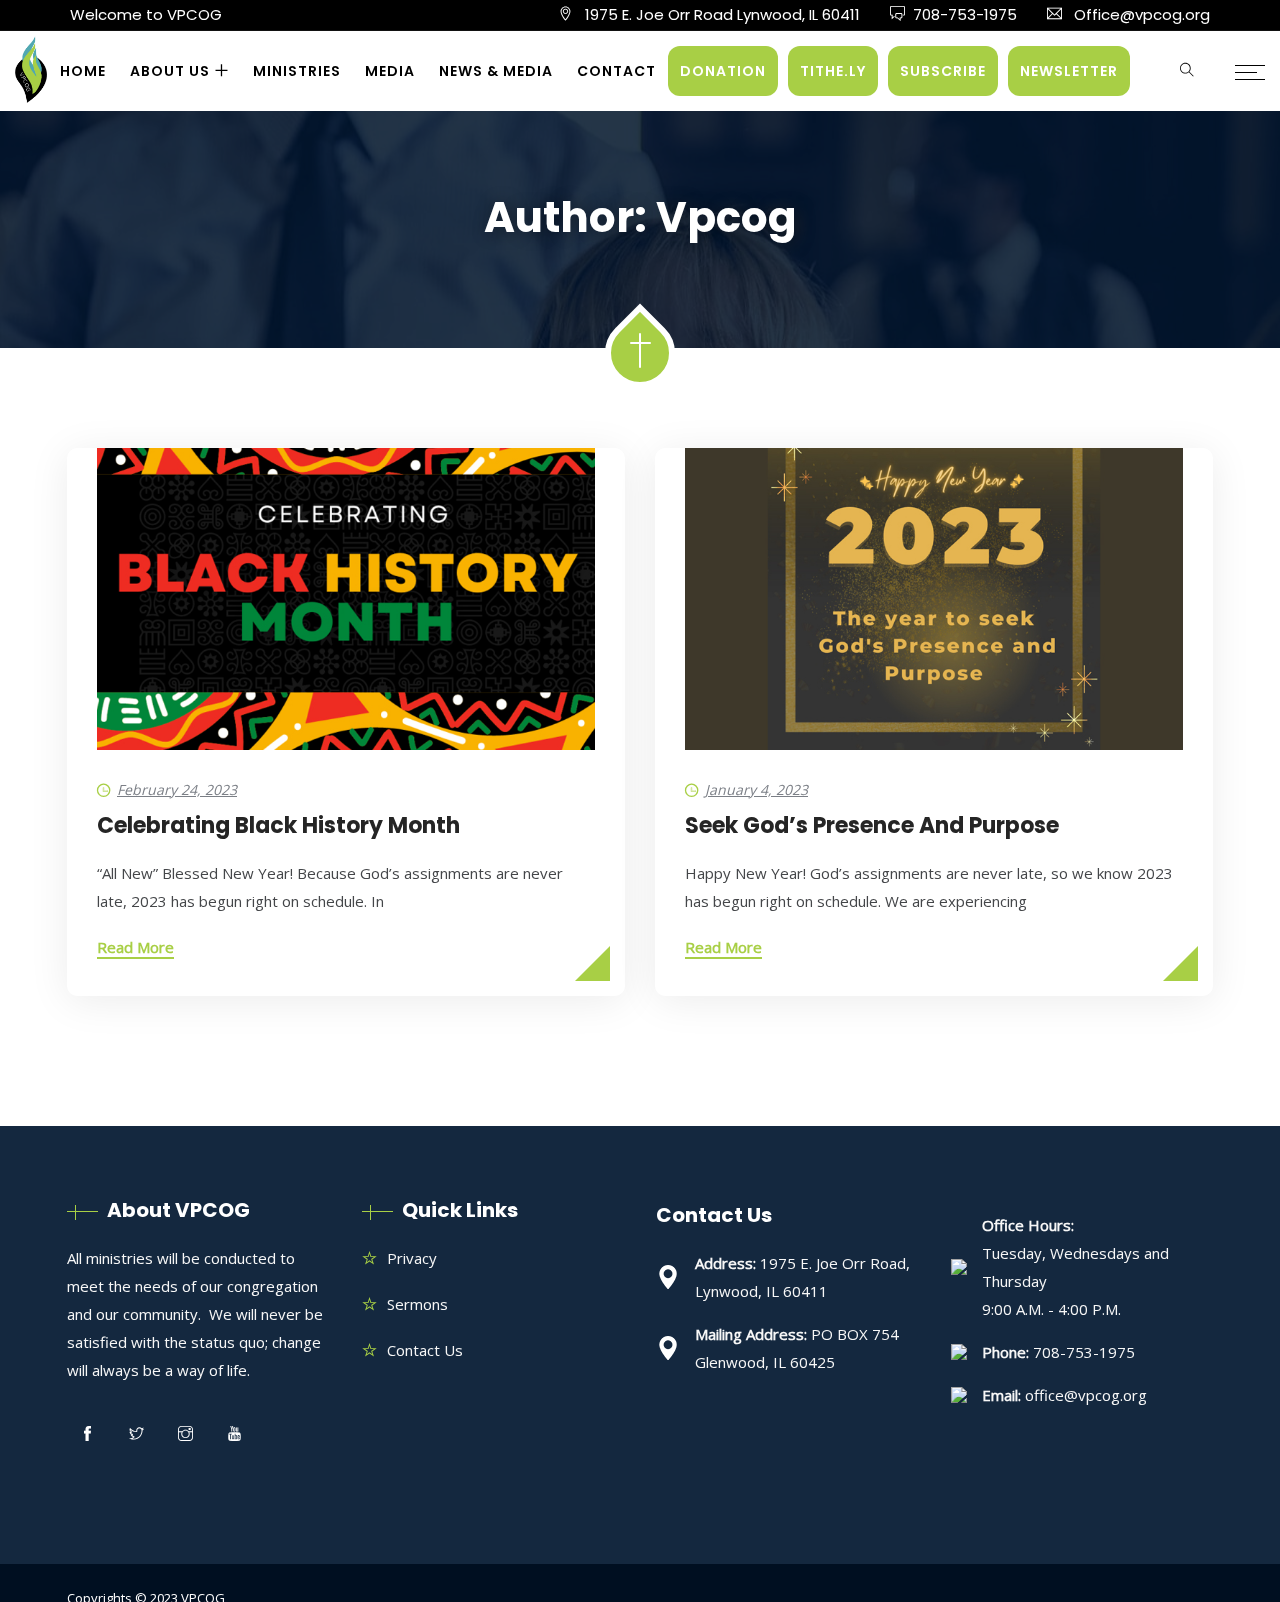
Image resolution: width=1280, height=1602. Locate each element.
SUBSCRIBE (943, 71)
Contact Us (425, 1350)
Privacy (412, 1258)
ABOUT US (170, 71)
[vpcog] (31, 79)
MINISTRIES (297, 71)
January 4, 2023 (756, 789)
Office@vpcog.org (1142, 14)
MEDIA (390, 71)
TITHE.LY (833, 71)
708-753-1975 (965, 14)
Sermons (417, 1304)
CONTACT (616, 71)
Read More (135, 947)
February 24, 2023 (177, 789)
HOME (83, 71)
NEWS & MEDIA (496, 71)
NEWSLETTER (1069, 71)
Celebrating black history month (278, 825)
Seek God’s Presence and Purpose (872, 825)
